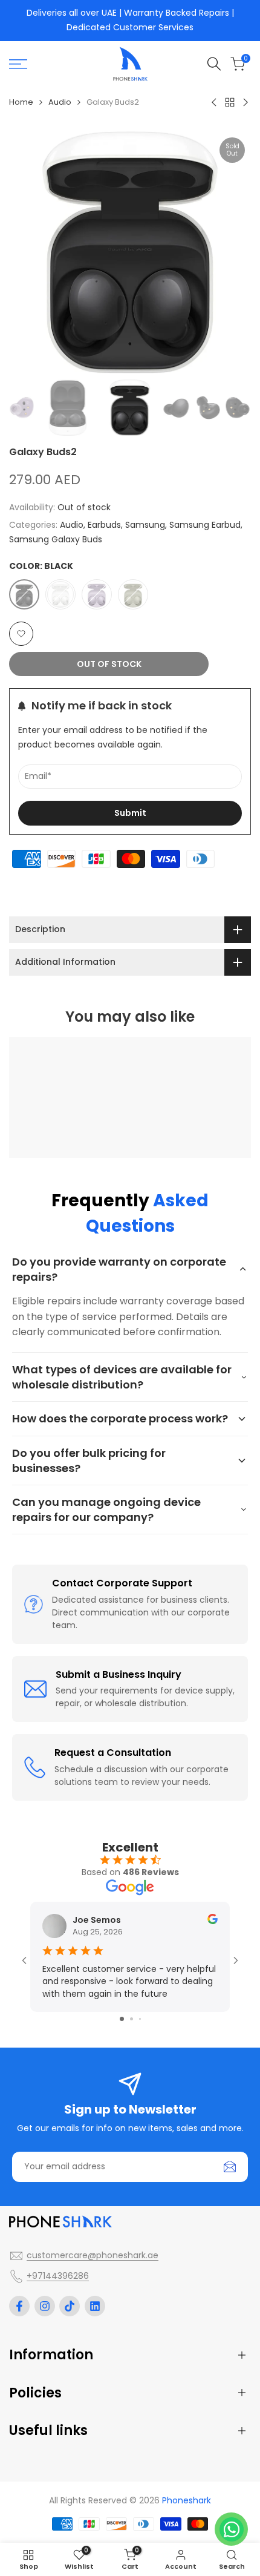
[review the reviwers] (213, 1919)
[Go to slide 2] (132, 2019)
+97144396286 (58, 2276)
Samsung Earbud (205, 525)
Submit (130, 813)
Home (21, 102)
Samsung (145, 525)
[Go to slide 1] (122, 2019)
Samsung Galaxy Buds (56, 539)
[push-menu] (18, 64)
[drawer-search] (214, 64)
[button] (21, 634)
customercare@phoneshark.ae (93, 2255)
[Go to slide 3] (140, 2019)
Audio (60, 102)
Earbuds (104, 525)
